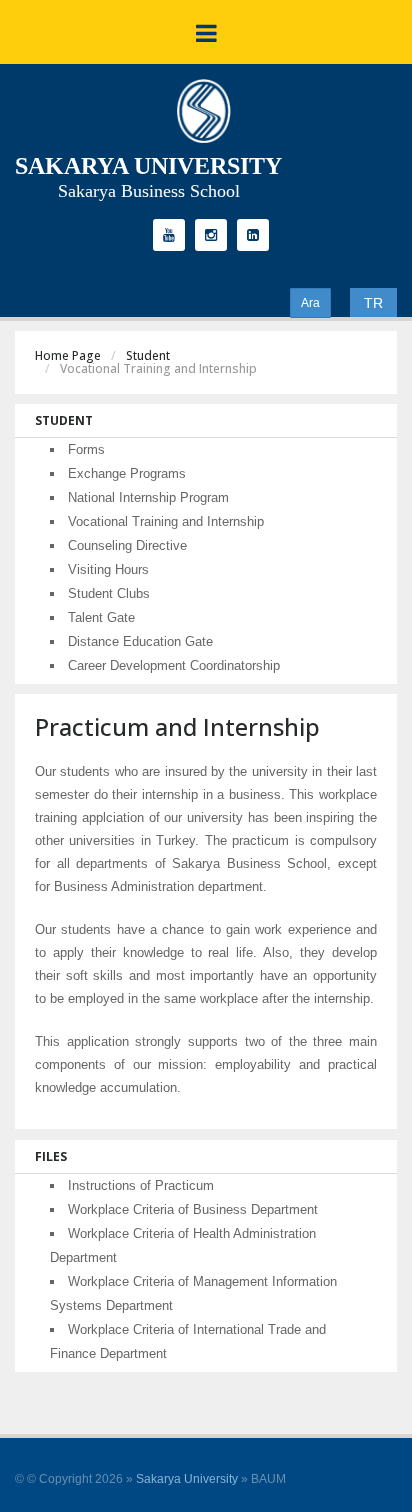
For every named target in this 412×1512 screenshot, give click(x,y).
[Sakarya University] (204, 116)
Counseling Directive (127, 545)
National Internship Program (148, 497)
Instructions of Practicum (141, 1185)
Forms (86, 449)
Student (148, 355)
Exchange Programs (127, 473)
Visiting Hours (108, 569)
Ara (310, 303)
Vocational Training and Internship (166, 521)
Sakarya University (187, 1479)
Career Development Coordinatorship (174, 665)
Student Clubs (109, 593)
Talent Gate (101, 617)
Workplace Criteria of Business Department (193, 1209)
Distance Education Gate (140, 641)
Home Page (68, 355)
